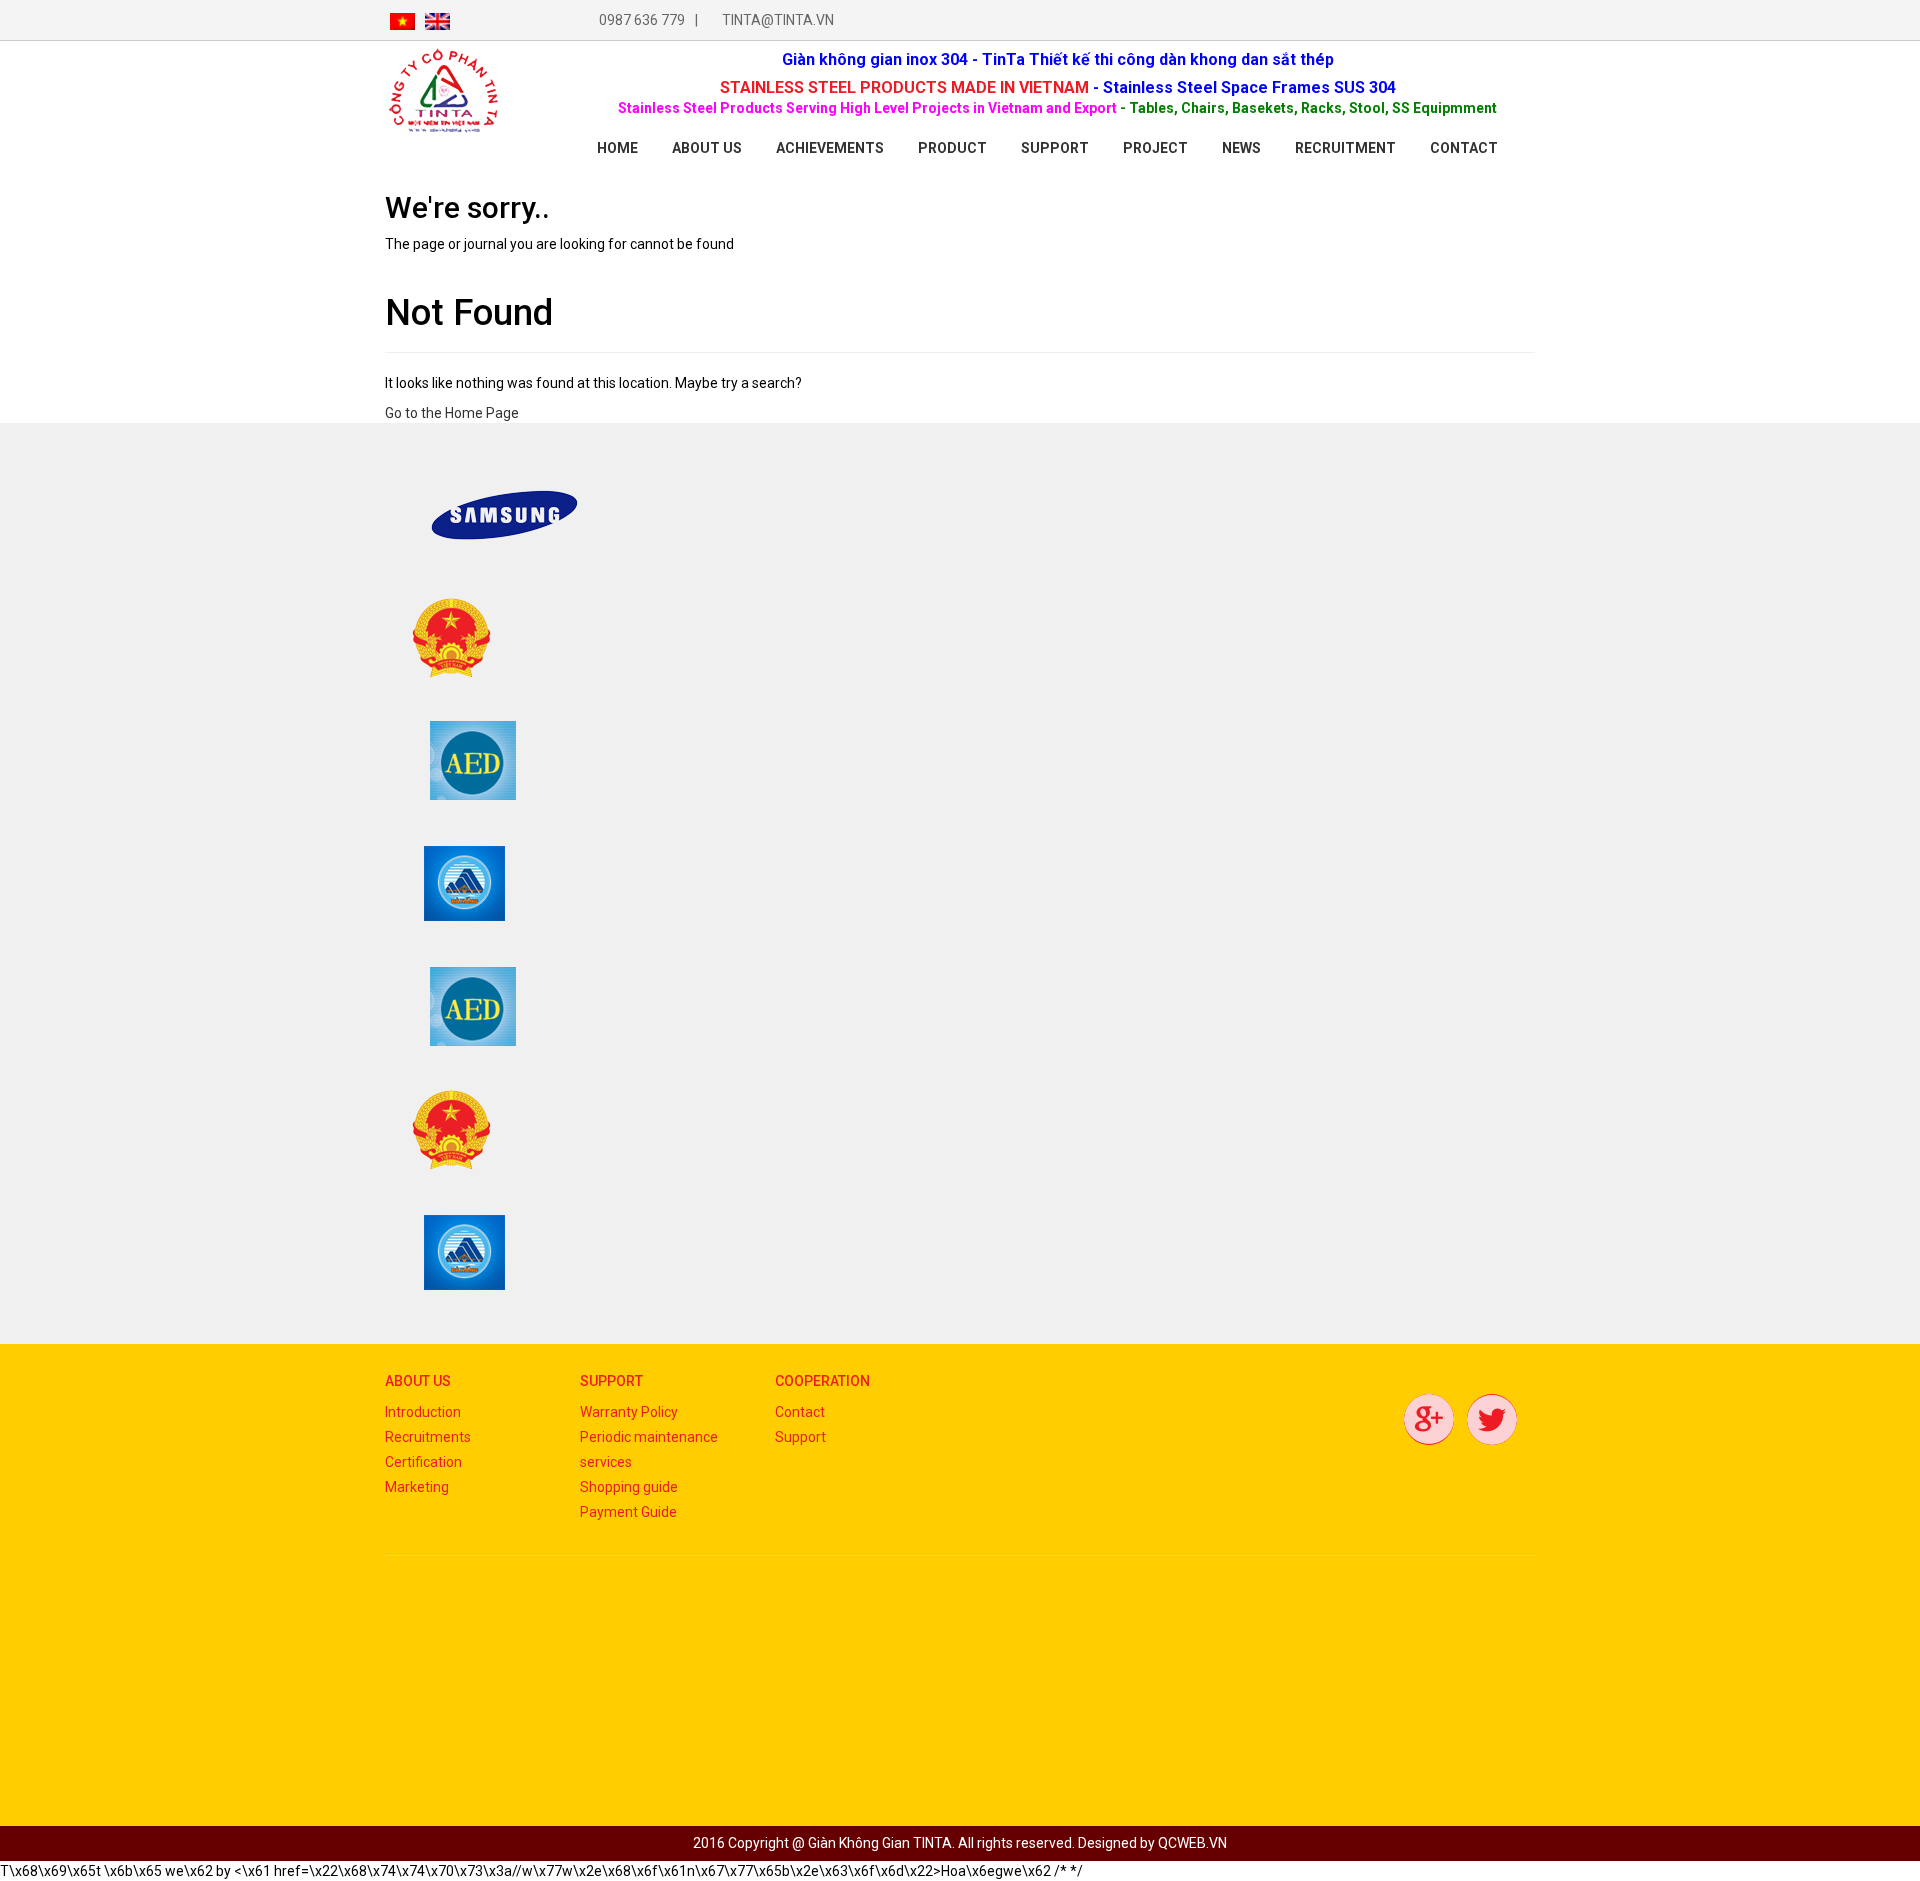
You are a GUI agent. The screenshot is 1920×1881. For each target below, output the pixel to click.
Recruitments (428, 1437)
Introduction (423, 1412)
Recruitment (1345, 148)
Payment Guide (628, 1512)
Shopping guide (629, 1487)
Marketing (417, 1487)
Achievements (830, 148)
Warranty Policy (629, 1412)
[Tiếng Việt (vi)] (402, 20)
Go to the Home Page (452, 413)
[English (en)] (437, 20)
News (1241, 148)
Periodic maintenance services (649, 1449)
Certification (423, 1462)
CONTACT (1464, 148)
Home (617, 148)
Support (1055, 148)
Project (1155, 148)
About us (707, 148)
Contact (800, 1412)
